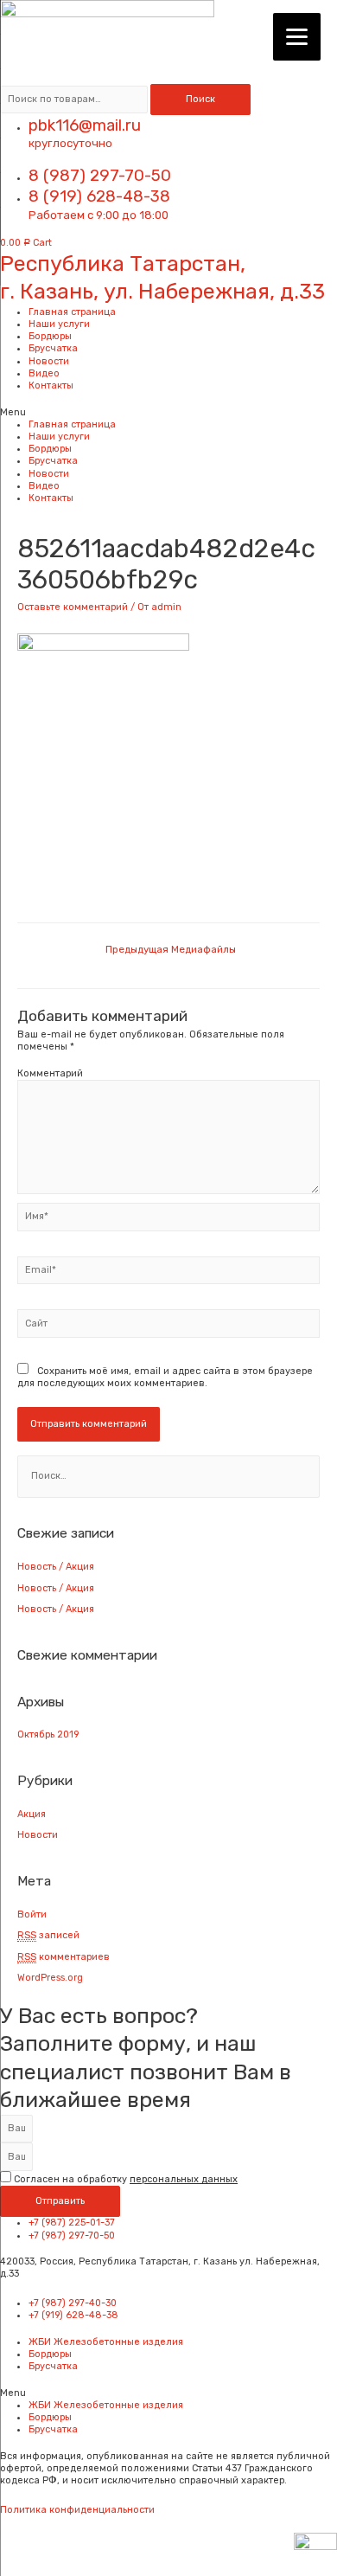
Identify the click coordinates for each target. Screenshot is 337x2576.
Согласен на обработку (126, 2179)
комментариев (64, 1957)
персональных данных (184, 2179)
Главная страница (72, 312)
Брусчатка (53, 348)
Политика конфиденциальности (77, 2510)
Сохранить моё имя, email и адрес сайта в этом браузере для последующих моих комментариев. (165, 1377)
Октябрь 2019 (48, 1734)
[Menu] (297, 37)
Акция (32, 1814)
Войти (32, 1914)
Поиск (200, 99)
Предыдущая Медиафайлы (171, 949)
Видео (44, 373)
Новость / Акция (56, 1567)
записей (48, 1935)
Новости (49, 361)
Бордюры (50, 336)
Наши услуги (59, 324)
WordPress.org (50, 1978)
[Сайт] (168, 1328)
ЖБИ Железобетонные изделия (106, 2342)
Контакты (51, 385)
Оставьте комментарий (73, 607)
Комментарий (50, 1073)
